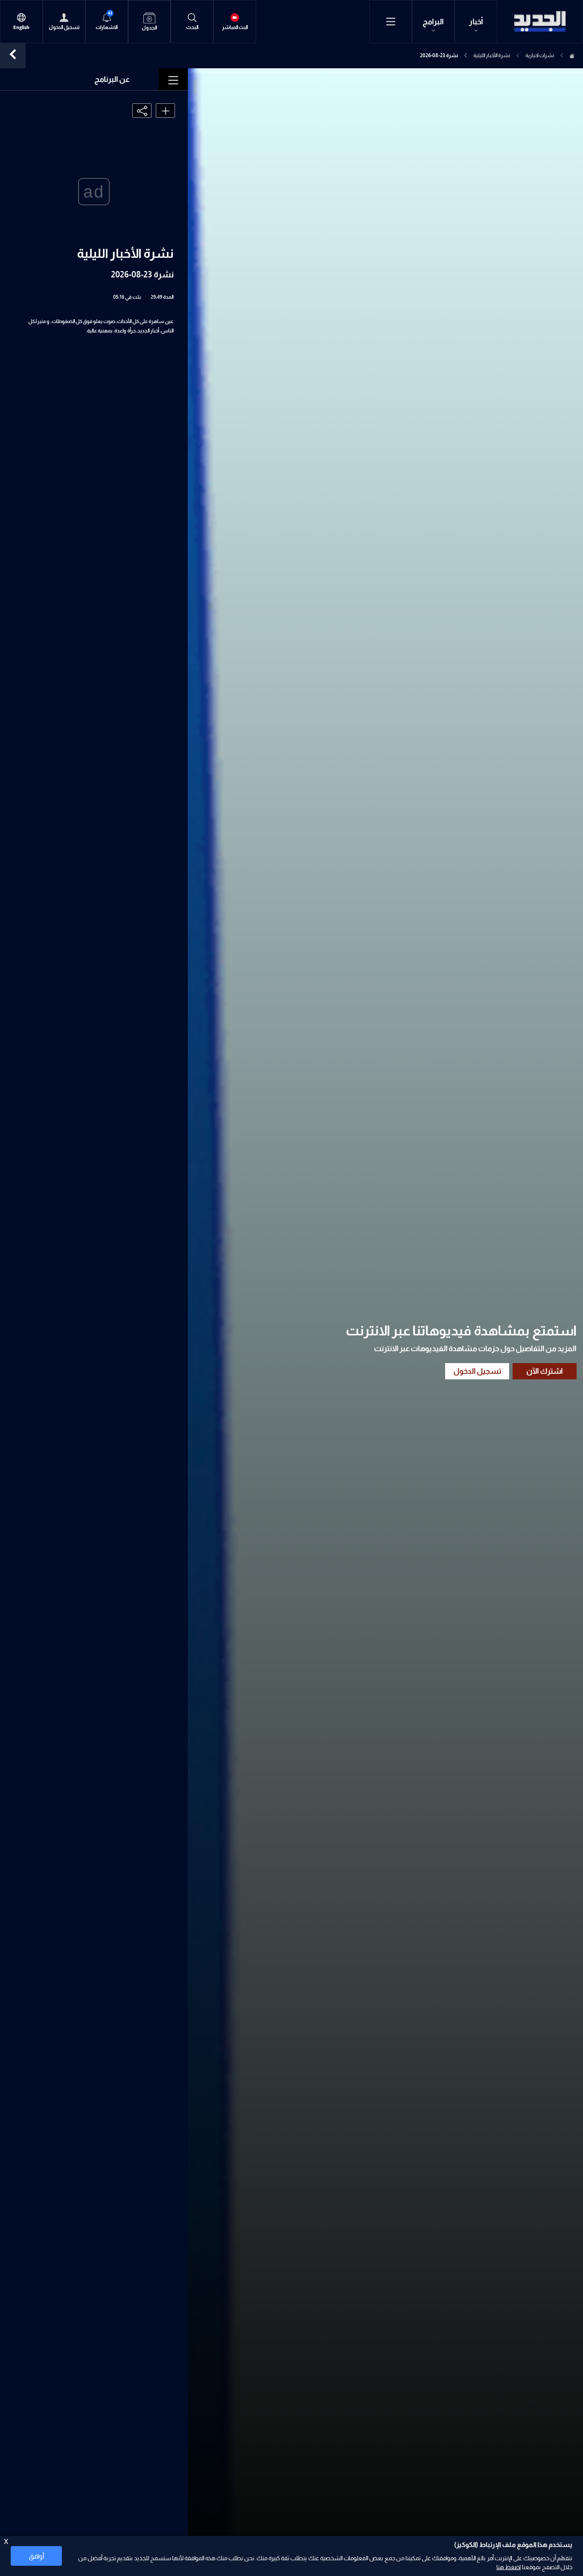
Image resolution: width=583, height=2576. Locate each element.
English (21, 28)
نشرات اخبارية (540, 55)
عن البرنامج (112, 79)
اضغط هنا (509, 2567)
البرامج (433, 22)
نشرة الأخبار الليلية (492, 55)
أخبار (476, 22)
